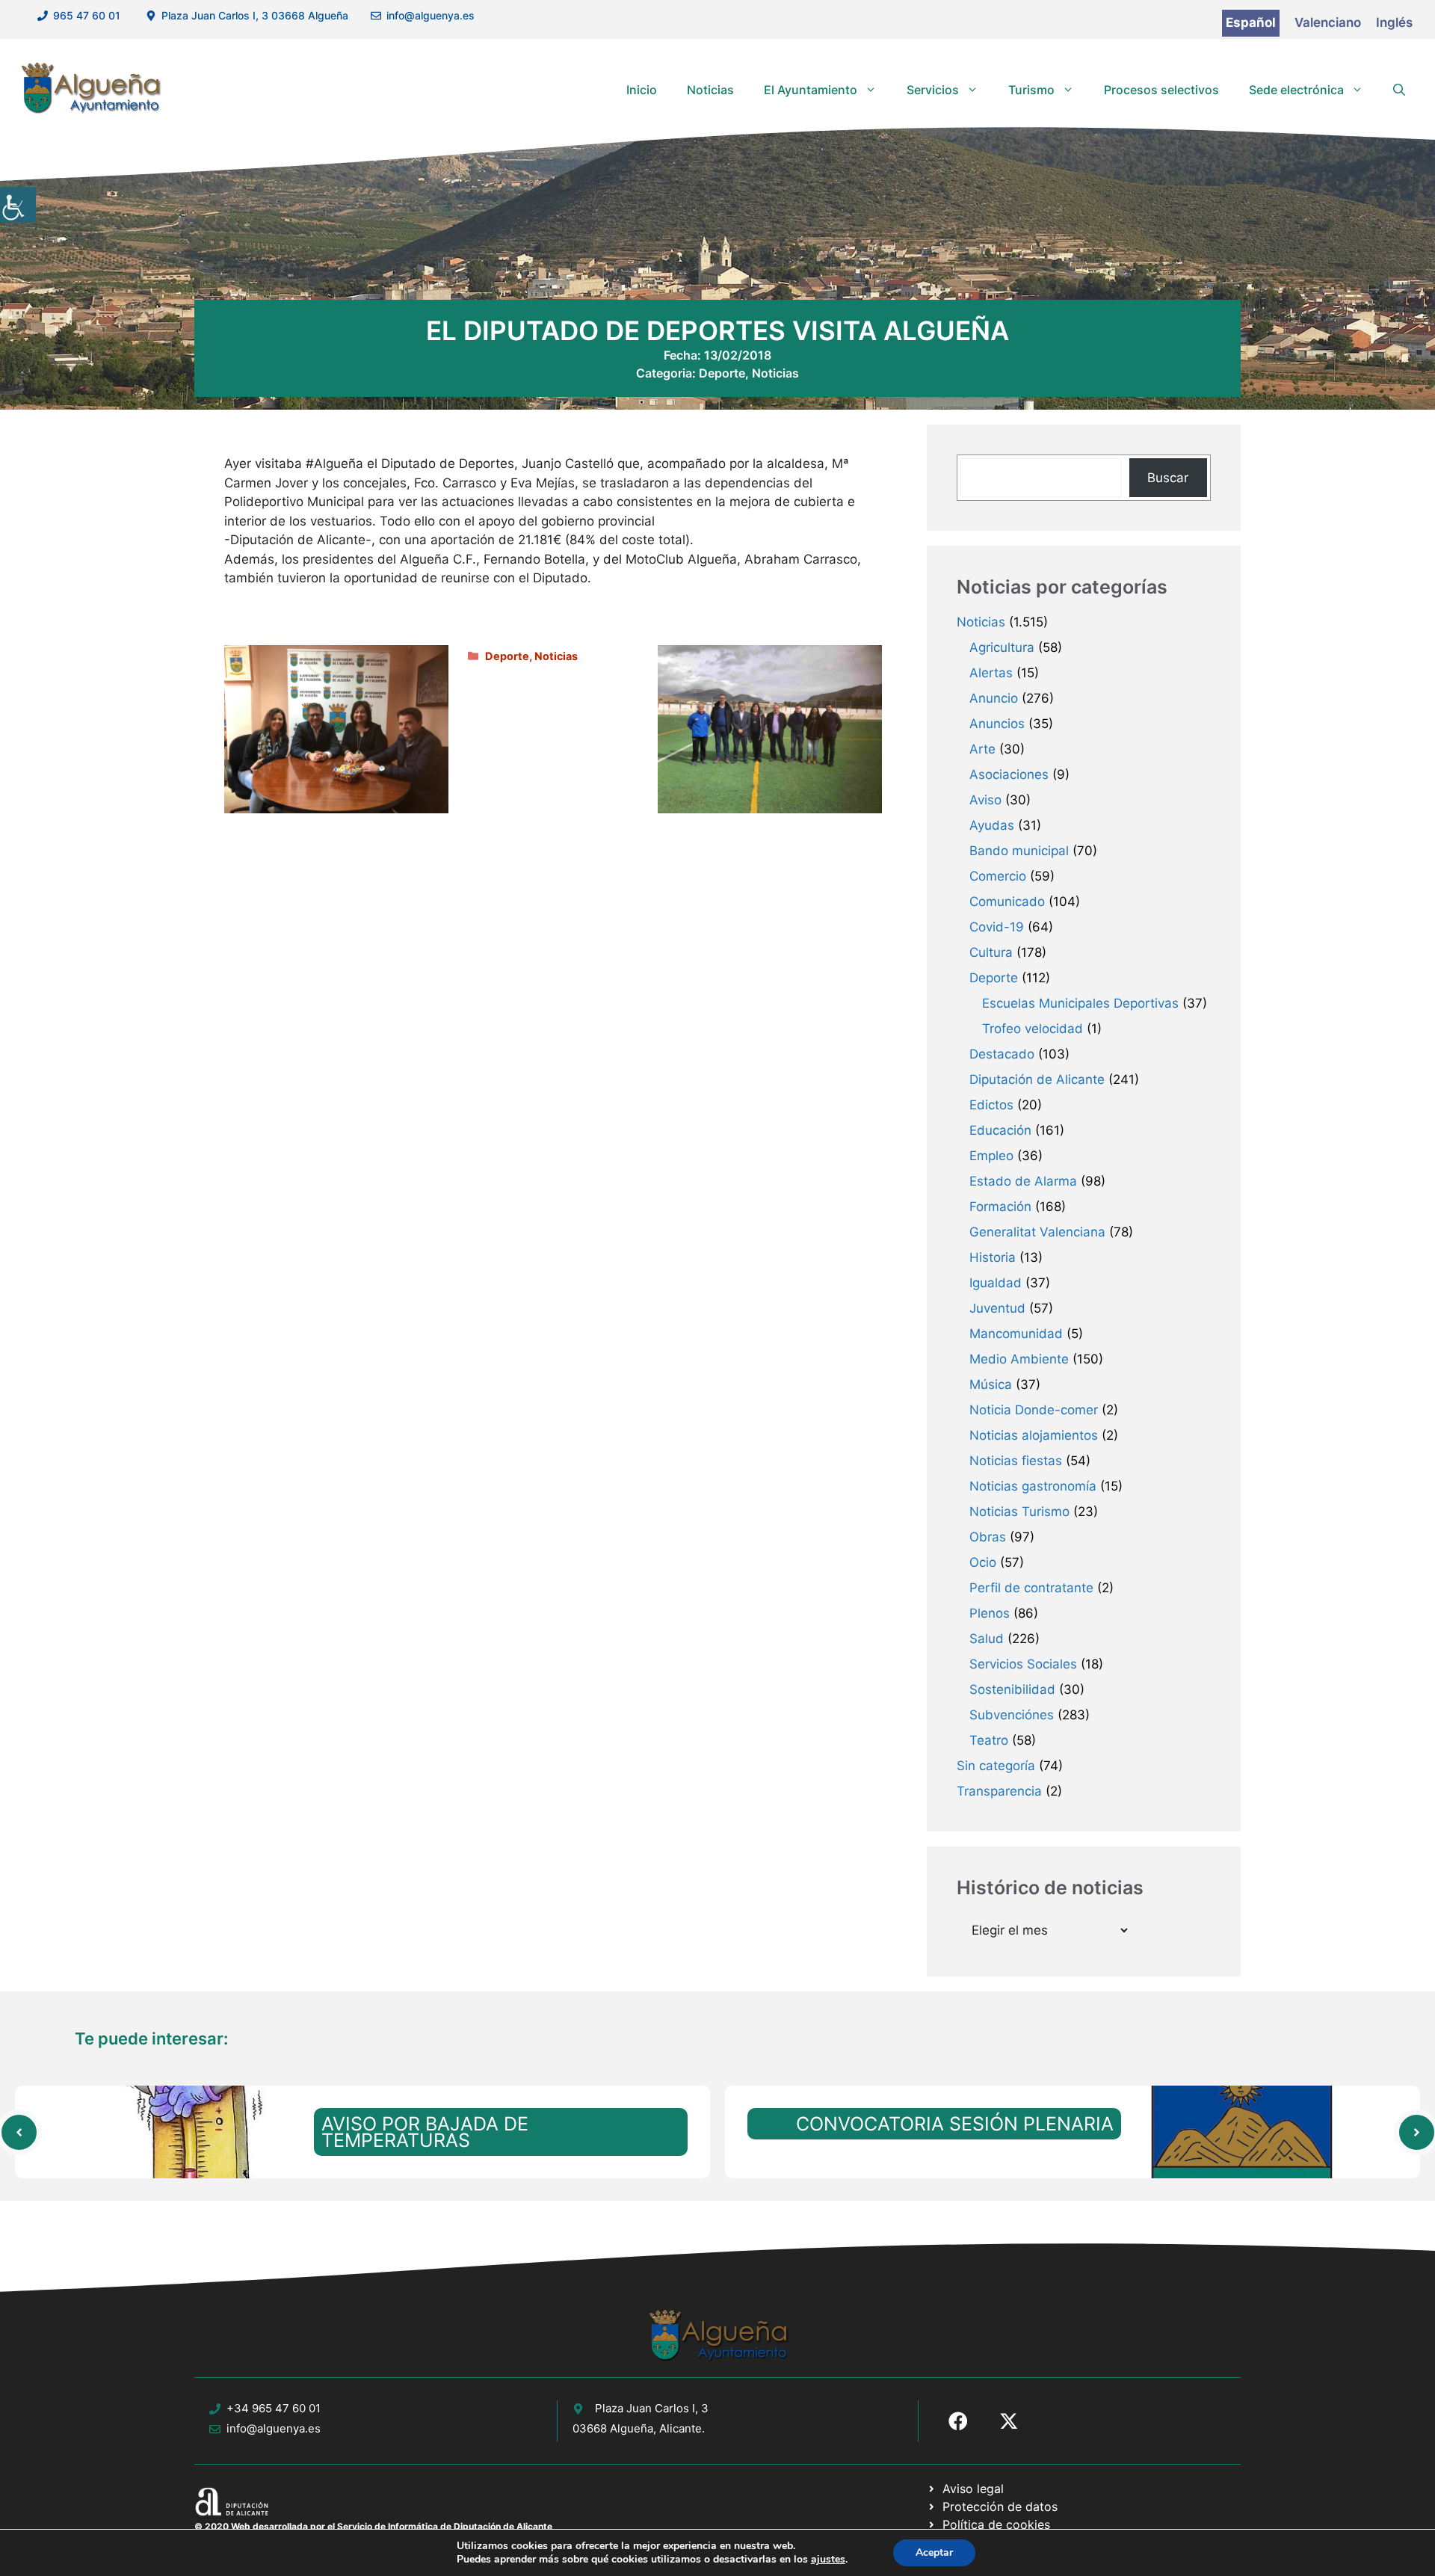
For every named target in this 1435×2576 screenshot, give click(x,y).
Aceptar (934, 2552)
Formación (1000, 1207)
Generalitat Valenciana (1037, 1232)
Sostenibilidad (1012, 1689)
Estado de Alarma (1023, 1181)
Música (991, 1384)
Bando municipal (1019, 851)
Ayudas (992, 825)
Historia (993, 1257)
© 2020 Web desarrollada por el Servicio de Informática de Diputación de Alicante (373, 2526)
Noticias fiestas (1016, 1461)
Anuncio (994, 698)
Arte (982, 749)
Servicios (933, 90)
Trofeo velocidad (1033, 1029)
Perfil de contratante (1031, 1588)
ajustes (828, 2560)
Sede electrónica (1296, 90)
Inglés (1394, 22)
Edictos (991, 1105)
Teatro (989, 1740)
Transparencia (999, 1791)
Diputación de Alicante (1037, 1079)
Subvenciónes (1012, 1715)
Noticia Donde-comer (1034, 1410)
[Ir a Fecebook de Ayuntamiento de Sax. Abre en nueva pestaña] (958, 2421)
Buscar (1168, 478)
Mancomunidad (1016, 1334)
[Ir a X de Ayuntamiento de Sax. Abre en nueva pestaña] (1009, 2421)
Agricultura (1002, 647)
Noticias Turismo (1019, 1512)
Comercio (998, 876)
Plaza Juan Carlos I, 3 (652, 2408)
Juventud (997, 1308)
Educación (1000, 1130)
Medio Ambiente (1019, 1359)
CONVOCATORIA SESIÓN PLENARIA (955, 2124)
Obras (988, 1537)
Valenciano (1328, 22)
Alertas (991, 673)
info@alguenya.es (430, 15)
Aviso (985, 800)
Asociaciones (1009, 774)
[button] (1399, 90)
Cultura (991, 952)
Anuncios (997, 724)
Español (1251, 22)
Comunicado (1007, 902)
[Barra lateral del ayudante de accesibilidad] (18, 205)
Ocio (983, 1562)
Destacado (1002, 1054)
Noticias (710, 90)
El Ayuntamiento (811, 90)
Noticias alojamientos (1034, 1435)
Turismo (1031, 90)
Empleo (991, 1156)
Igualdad (996, 1283)
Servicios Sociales (1023, 1664)
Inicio (642, 90)
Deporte (722, 373)
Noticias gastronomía (1033, 1486)
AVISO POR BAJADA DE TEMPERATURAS (425, 2132)
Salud (987, 1639)
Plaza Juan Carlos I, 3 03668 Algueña (255, 15)
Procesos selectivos (1161, 90)
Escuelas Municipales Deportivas (1080, 1003)
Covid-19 (997, 927)
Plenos (990, 1613)
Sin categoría (996, 1766)
